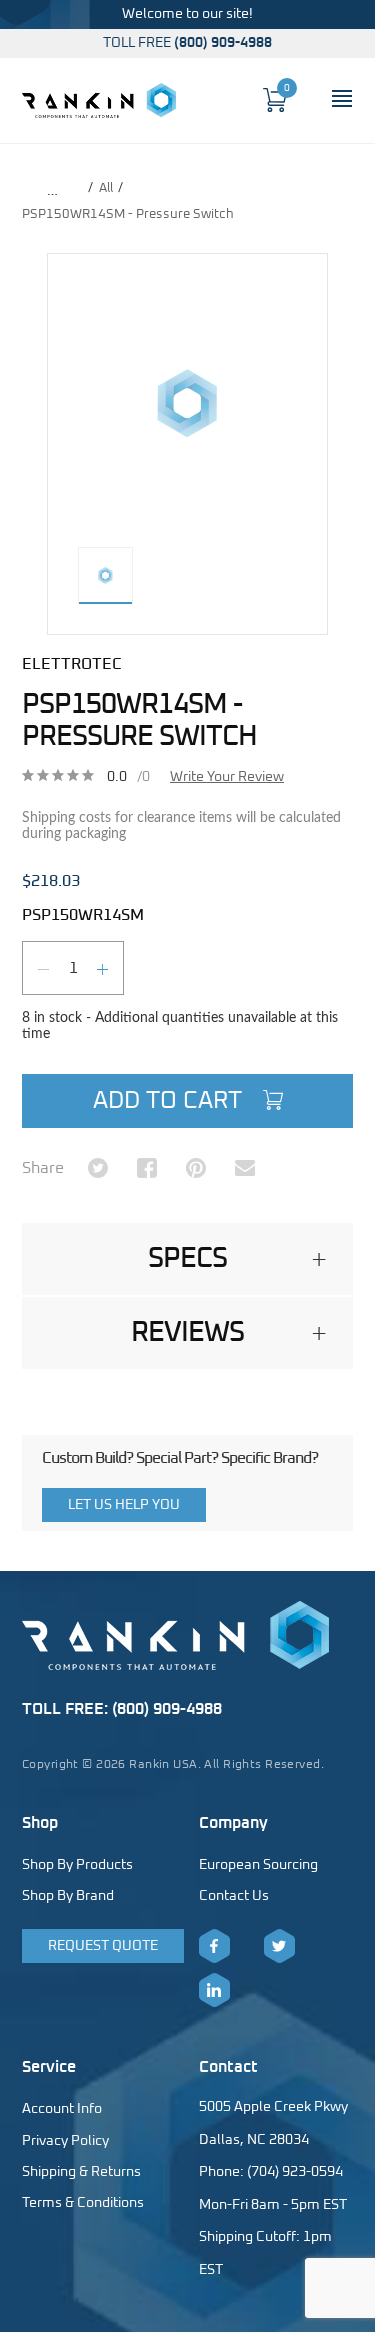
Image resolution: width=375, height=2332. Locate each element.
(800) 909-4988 (223, 43)
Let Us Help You (124, 1505)
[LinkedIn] (214, 1990)
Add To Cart (170, 1101)
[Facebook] (214, 1946)
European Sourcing (258, 1865)
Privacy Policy (65, 2141)
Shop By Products (77, 1865)
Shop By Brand (68, 1896)
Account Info (62, 2109)
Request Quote (103, 1946)
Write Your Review (227, 777)
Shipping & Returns (81, 2172)
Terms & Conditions (83, 2203)
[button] (187, 1259)
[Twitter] (279, 1946)
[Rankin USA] (99, 100)
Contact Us (234, 1896)
